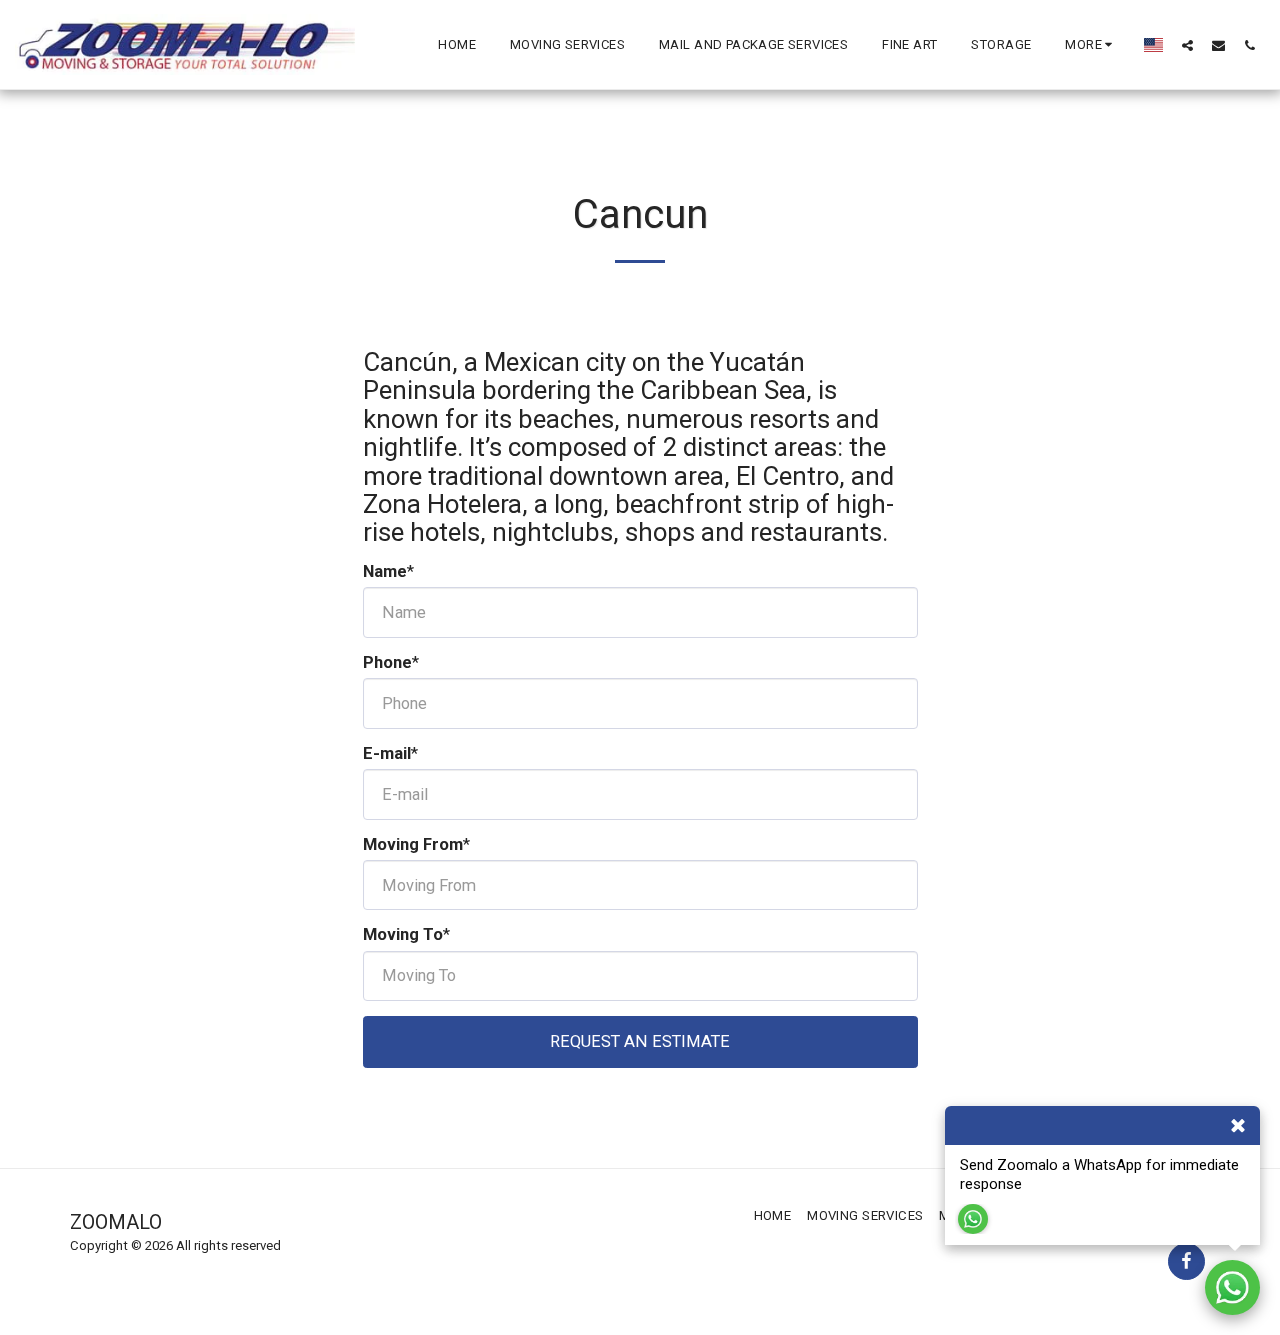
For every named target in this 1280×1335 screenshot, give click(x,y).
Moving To (403, 934)
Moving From (413, 844)
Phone (387, 662)
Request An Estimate (640, 1041)
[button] (1187, 45)
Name (385, 571)
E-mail (387, 753)
